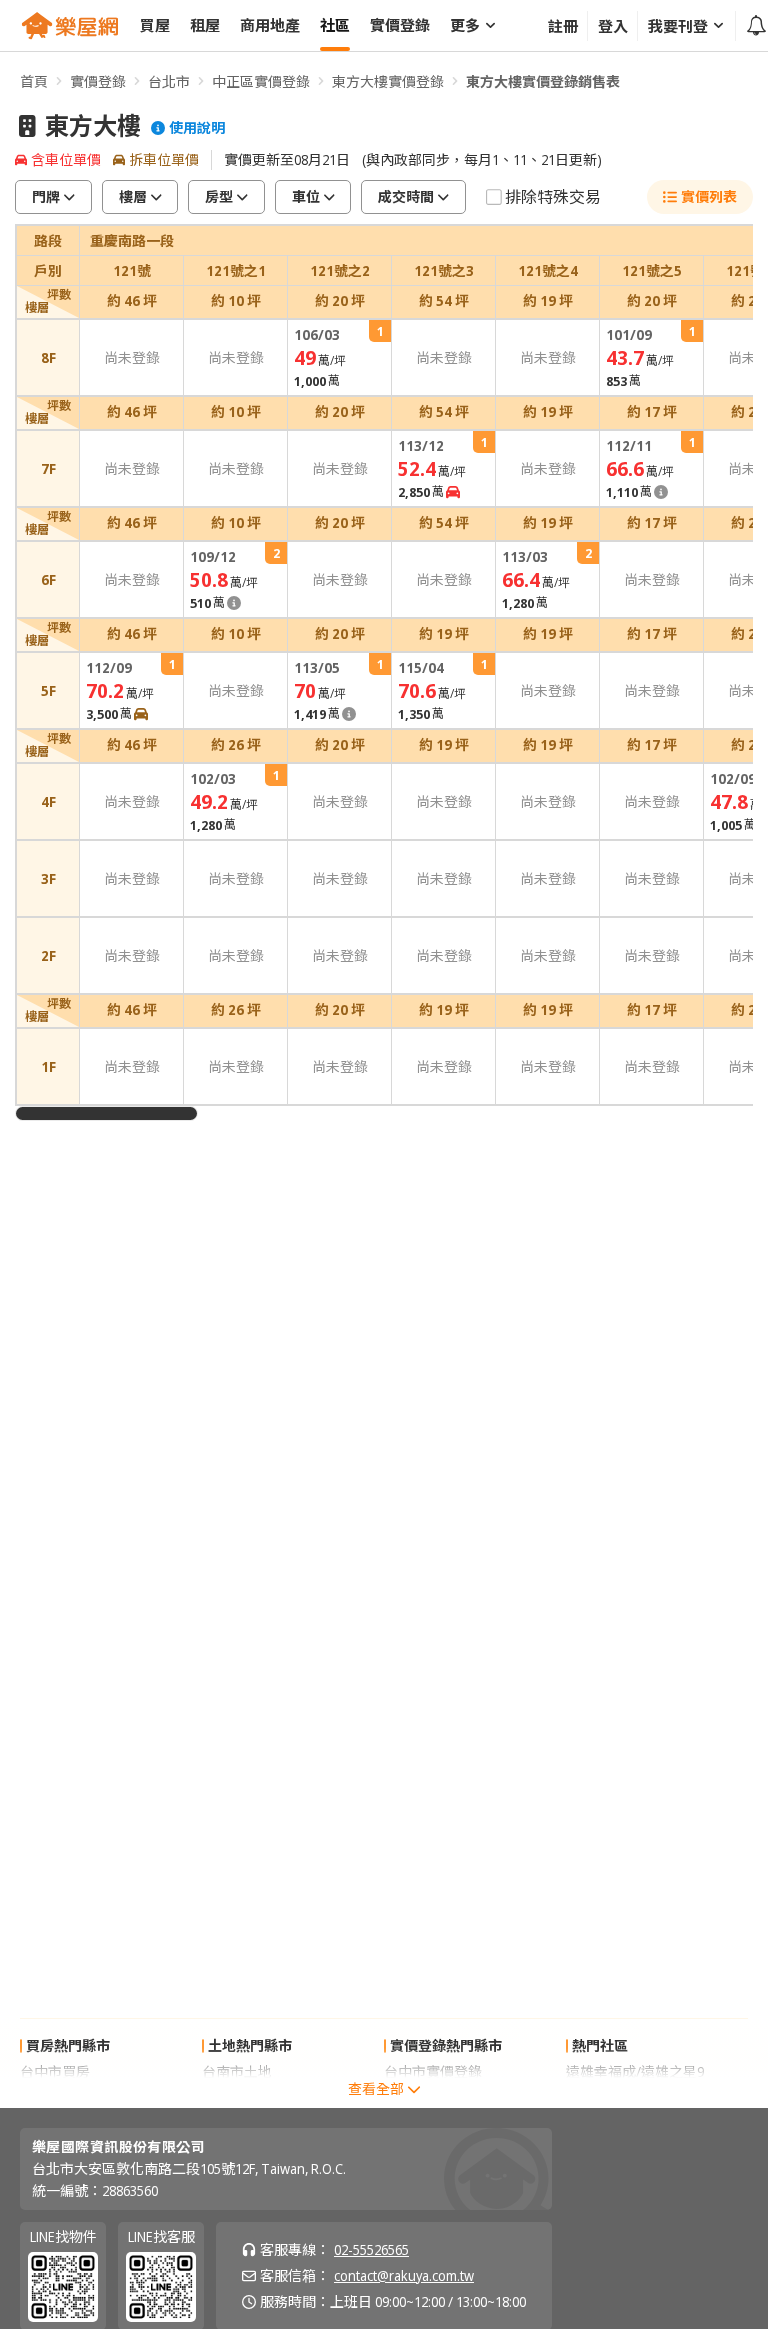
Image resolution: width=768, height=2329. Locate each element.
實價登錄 (98, 81)
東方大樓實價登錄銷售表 (543, 81)
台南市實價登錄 (433, 2097)
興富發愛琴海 (608, 2097)
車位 (306, 196)
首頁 (34, 81)
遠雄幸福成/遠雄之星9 (635, 2071)
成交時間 (406, 196)
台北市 (169, 81)
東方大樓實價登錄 (388, 81)
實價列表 (709, 196)
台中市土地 (237, 2097)
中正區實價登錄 (261, 81)
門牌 (46, 196)
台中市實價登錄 (433, 2071)
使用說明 (197, 128)
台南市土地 (237, 2071)
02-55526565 (371, 2249)
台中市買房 (55, 2071)
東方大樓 (93, 126)
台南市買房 (55, 2097)
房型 (219, 196)
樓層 (133, 196)
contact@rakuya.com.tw (404, 2275)
